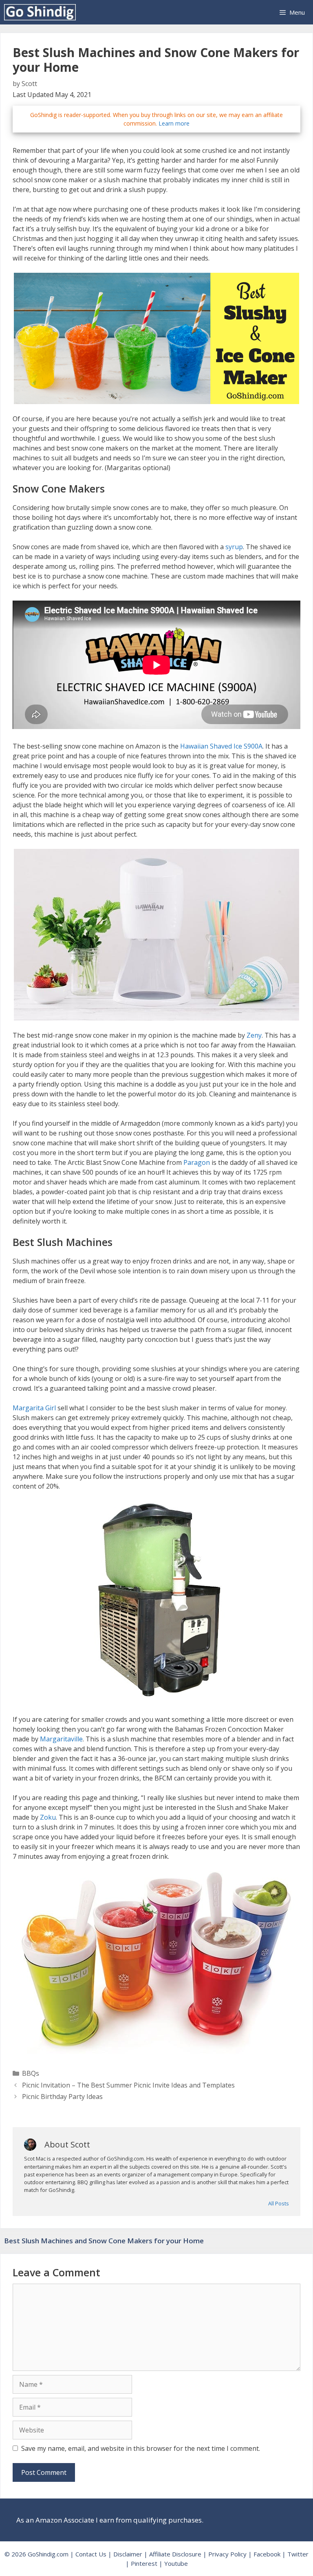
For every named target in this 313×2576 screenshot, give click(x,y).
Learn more (174, 123)
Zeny (254, 1035)
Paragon (197, 1162)
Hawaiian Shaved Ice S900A (221, 746)
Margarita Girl (34, 1408)
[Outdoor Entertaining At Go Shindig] (42, 12)
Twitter (298, 2554)
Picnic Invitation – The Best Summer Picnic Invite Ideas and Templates (128, 2085)
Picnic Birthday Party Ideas (62, 2097)
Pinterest (144, 2563)
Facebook (267, 2554)
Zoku (48, 1817)
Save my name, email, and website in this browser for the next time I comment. (141, 2448)
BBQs (31, 2073)
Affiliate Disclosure (175, 2554)
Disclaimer (128, 2554)
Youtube (176, 2563)
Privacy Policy (227, 2554)
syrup (234, 547)
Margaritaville (61, 1739)
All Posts (279, 2203)
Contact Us (91, 2554)
